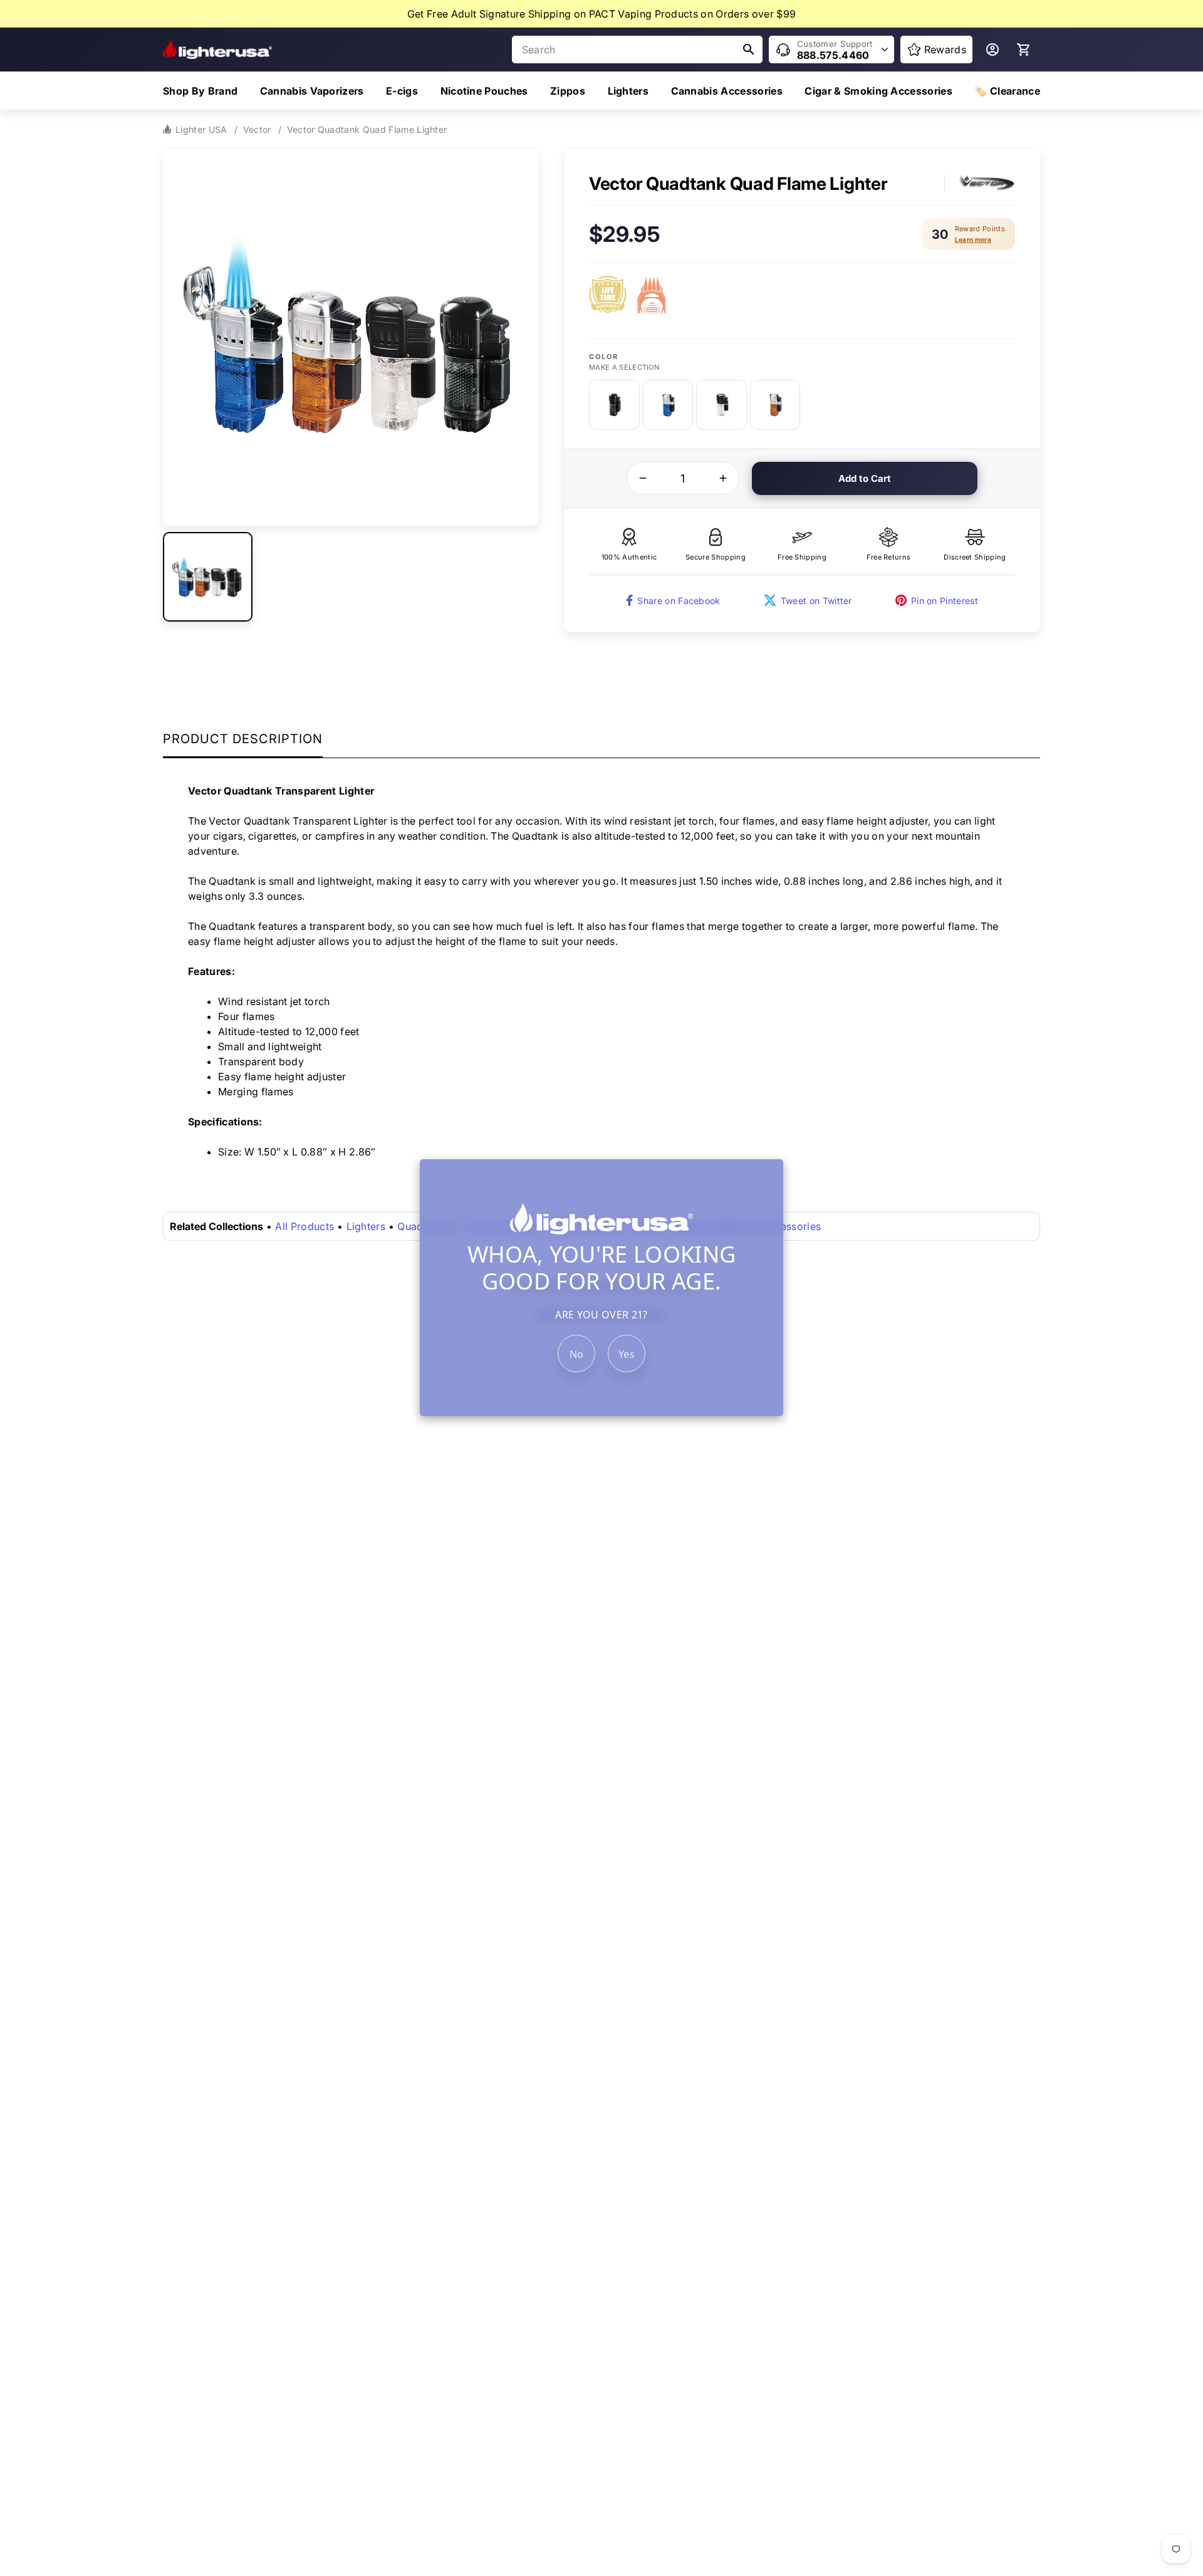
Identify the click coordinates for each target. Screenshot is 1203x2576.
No (577, 1355)
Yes (627, 1355)
